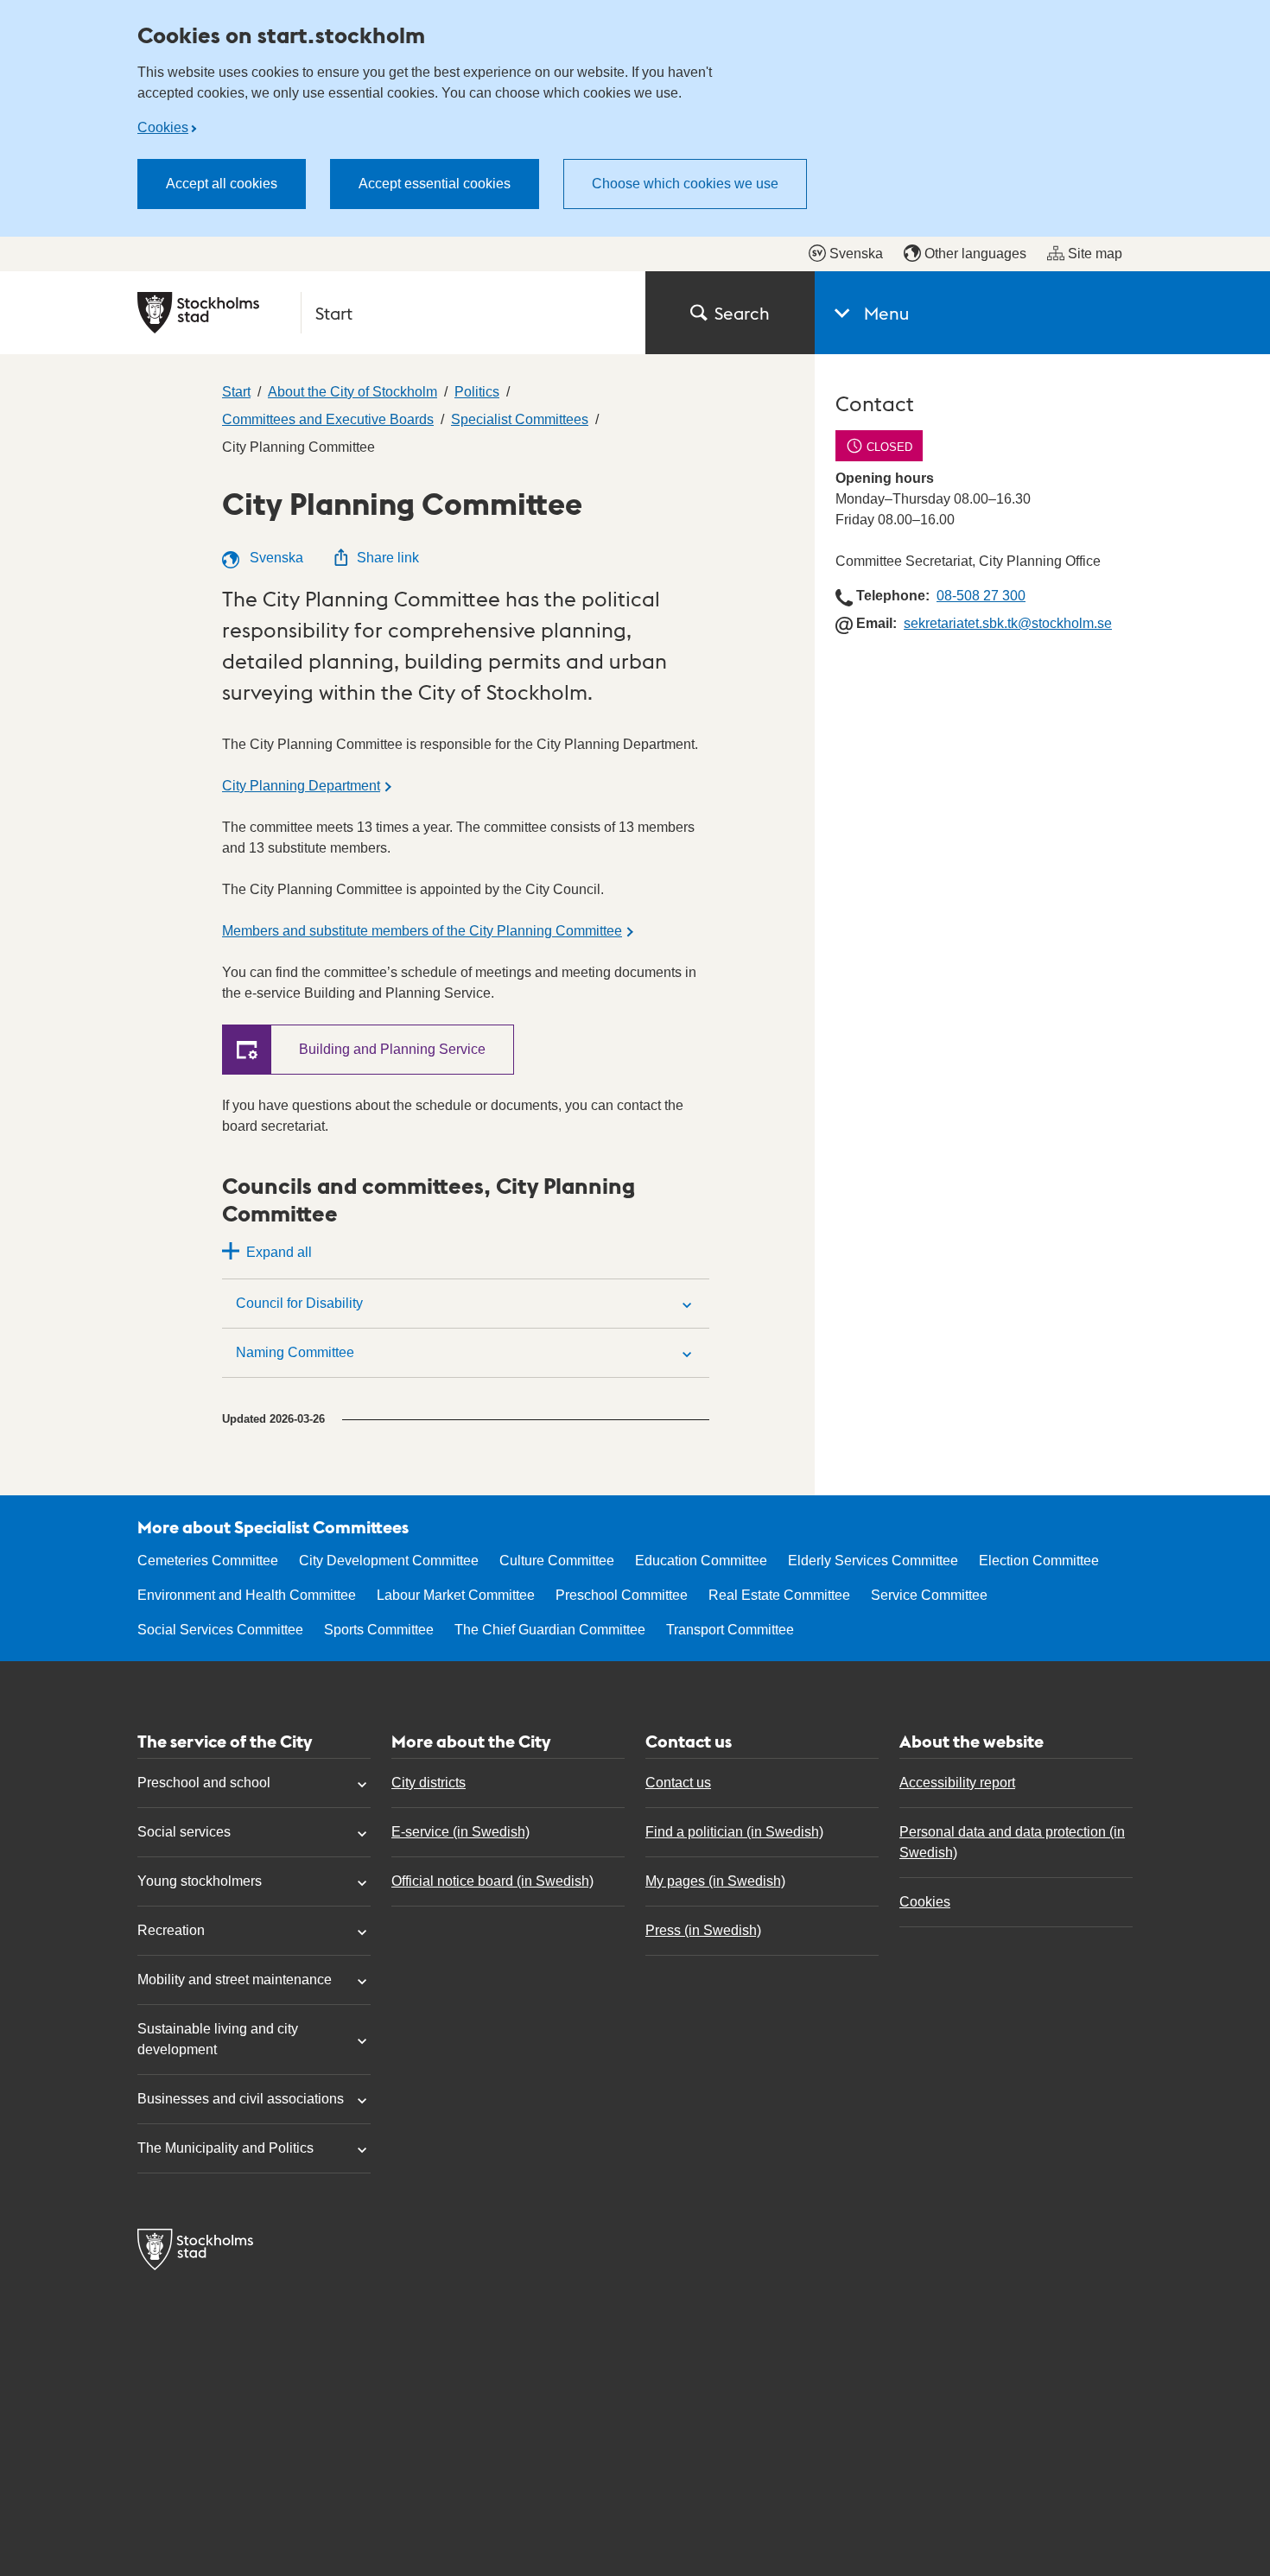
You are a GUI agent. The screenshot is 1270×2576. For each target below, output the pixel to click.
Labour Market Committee (456, 1595)
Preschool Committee (622, 1595)
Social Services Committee (220, 1630)
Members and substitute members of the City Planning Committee (422, 931)
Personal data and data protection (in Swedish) (1012, 1842)
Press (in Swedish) (703, 1930)
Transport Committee (730, 1630)
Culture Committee (557, 1561)
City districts (429, 1783)
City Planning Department (301, 786)
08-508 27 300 (981, 596)
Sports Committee (379, 1630)
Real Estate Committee (779, 1595)
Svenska (856, 254)
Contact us (678, 1783)
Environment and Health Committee (247, 1595)
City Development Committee (389, 1561)
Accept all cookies (222, 184)
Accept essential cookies (435, 184)
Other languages (975, 254)
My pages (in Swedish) (715, 1881)
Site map (1095, 254)
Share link (388, 558)
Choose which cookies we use (685, 184)
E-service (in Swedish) (460, 1832)
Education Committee (701, 1561)
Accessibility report (957, 1783)
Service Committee (929, 1595)
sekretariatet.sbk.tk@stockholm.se (1008, 623)
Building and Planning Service (392, 1049)
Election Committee (1039, 1561)
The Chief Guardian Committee (550, 1630)
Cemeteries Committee (208, 1561)
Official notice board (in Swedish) (492, 1881)
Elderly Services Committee (873, 1561)
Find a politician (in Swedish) (734, 1832)
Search (742, 313)
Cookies (163, 127)
